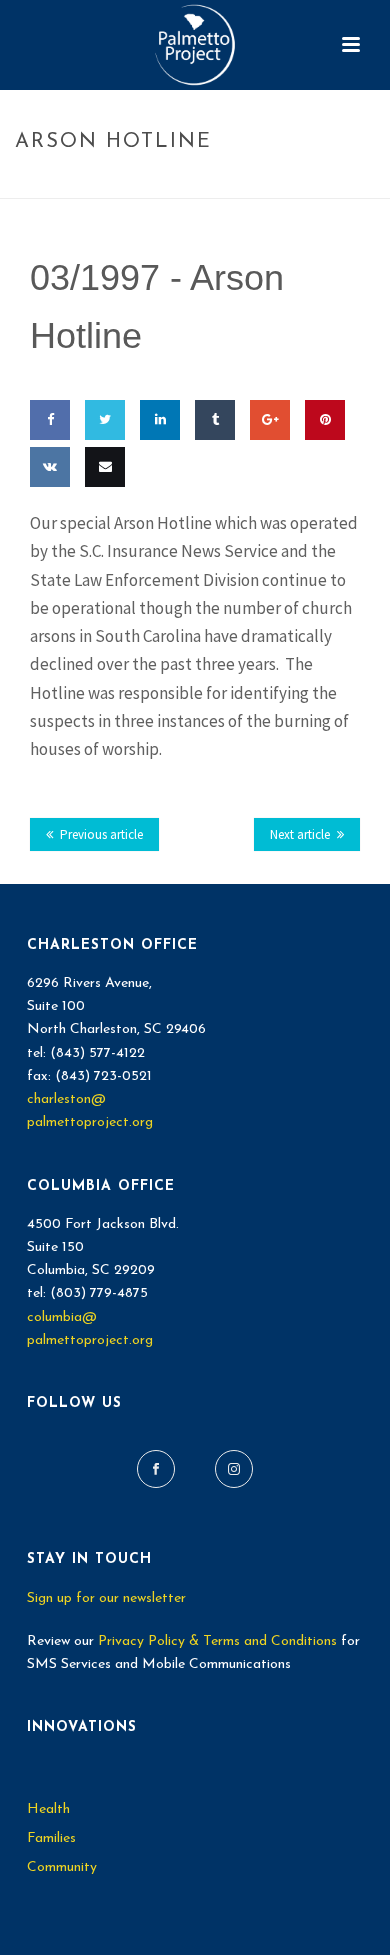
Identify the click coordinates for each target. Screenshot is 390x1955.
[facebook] (156, 1469)
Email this (100, 525)
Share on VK (46, 525)
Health (48, 1809)
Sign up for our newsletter (106, 1598)
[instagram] (234, 1469)
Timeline (163, 184)
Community (62, 1867)
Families (51, 1838)
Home (102, 184)
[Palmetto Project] (195, 45)
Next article (300, 834)
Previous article (101, 834)
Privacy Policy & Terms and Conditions (217, 1641)
